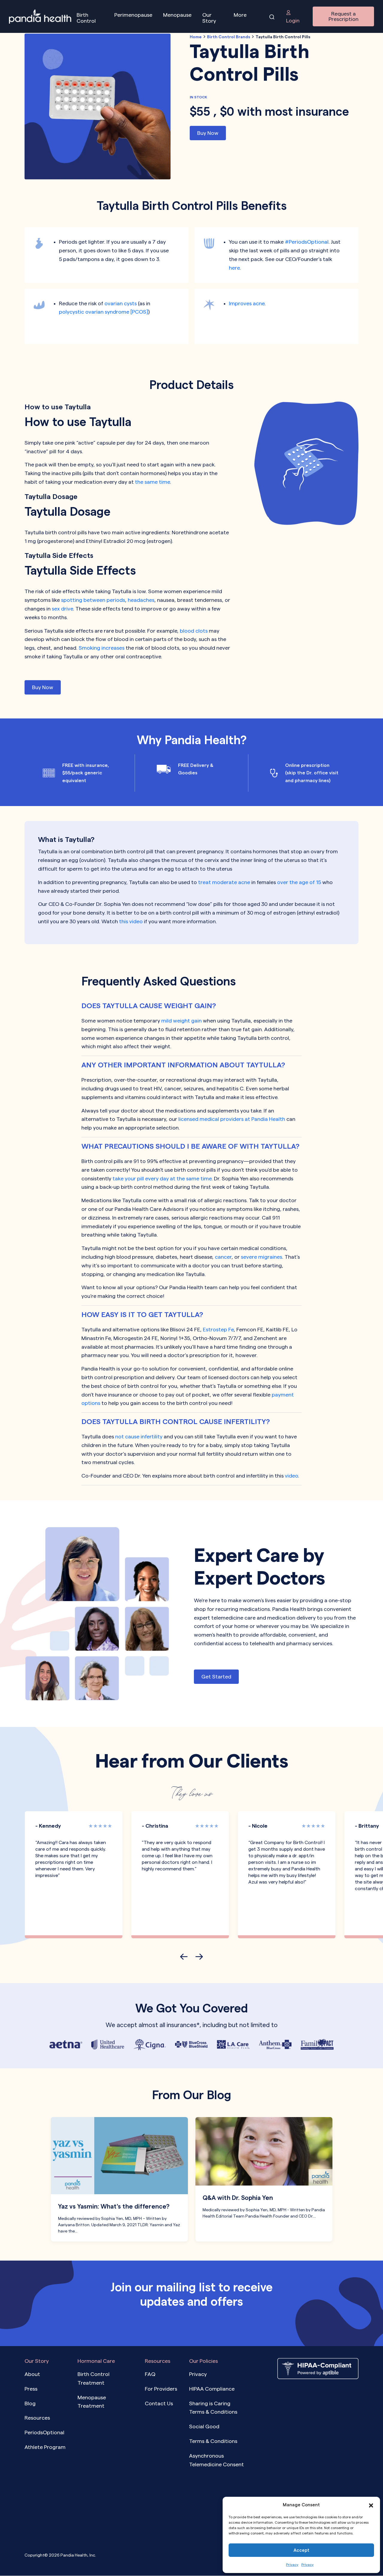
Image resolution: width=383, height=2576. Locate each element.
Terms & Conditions (213, 2441)
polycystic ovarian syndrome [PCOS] (104, 312)
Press (31, 2389)
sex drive (62, 609)
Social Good (204, 2427)
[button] (371, 2505)
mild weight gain (181, 1021)
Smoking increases (102, 648)
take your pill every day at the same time (162, 1178)
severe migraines (262, 1257)
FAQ (150, 2374)
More (240, 15)
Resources (37, 2418)
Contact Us (159, 2403)
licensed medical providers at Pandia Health (232, 1119)
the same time (152, 482)
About (32, 2374)
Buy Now (208, 133)
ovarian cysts (121, 303)
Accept (301, 2550)
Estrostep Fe (218, 1329)
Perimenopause (133, 15)
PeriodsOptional (44, 2433)
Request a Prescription (344, 16)
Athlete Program (45, 2447)
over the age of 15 (299, 882)
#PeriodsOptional (307, 242)
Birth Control (86, 18)
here (234, 268)
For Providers (161, 2389)
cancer (223, 1257)
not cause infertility (139, 1436)
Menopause (177, 15)
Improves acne (247, 303)
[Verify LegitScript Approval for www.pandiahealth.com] (318, 2398)
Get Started (216, 1676)
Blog (30, 2403)
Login (293, 20)
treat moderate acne (224, 882)
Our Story (209, 18)
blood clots (194, 631)
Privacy (292, 2564)
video (291, 1476)
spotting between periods (93, 600)
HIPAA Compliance (212, 2389)
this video (130, 921)
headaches (141, 600)
